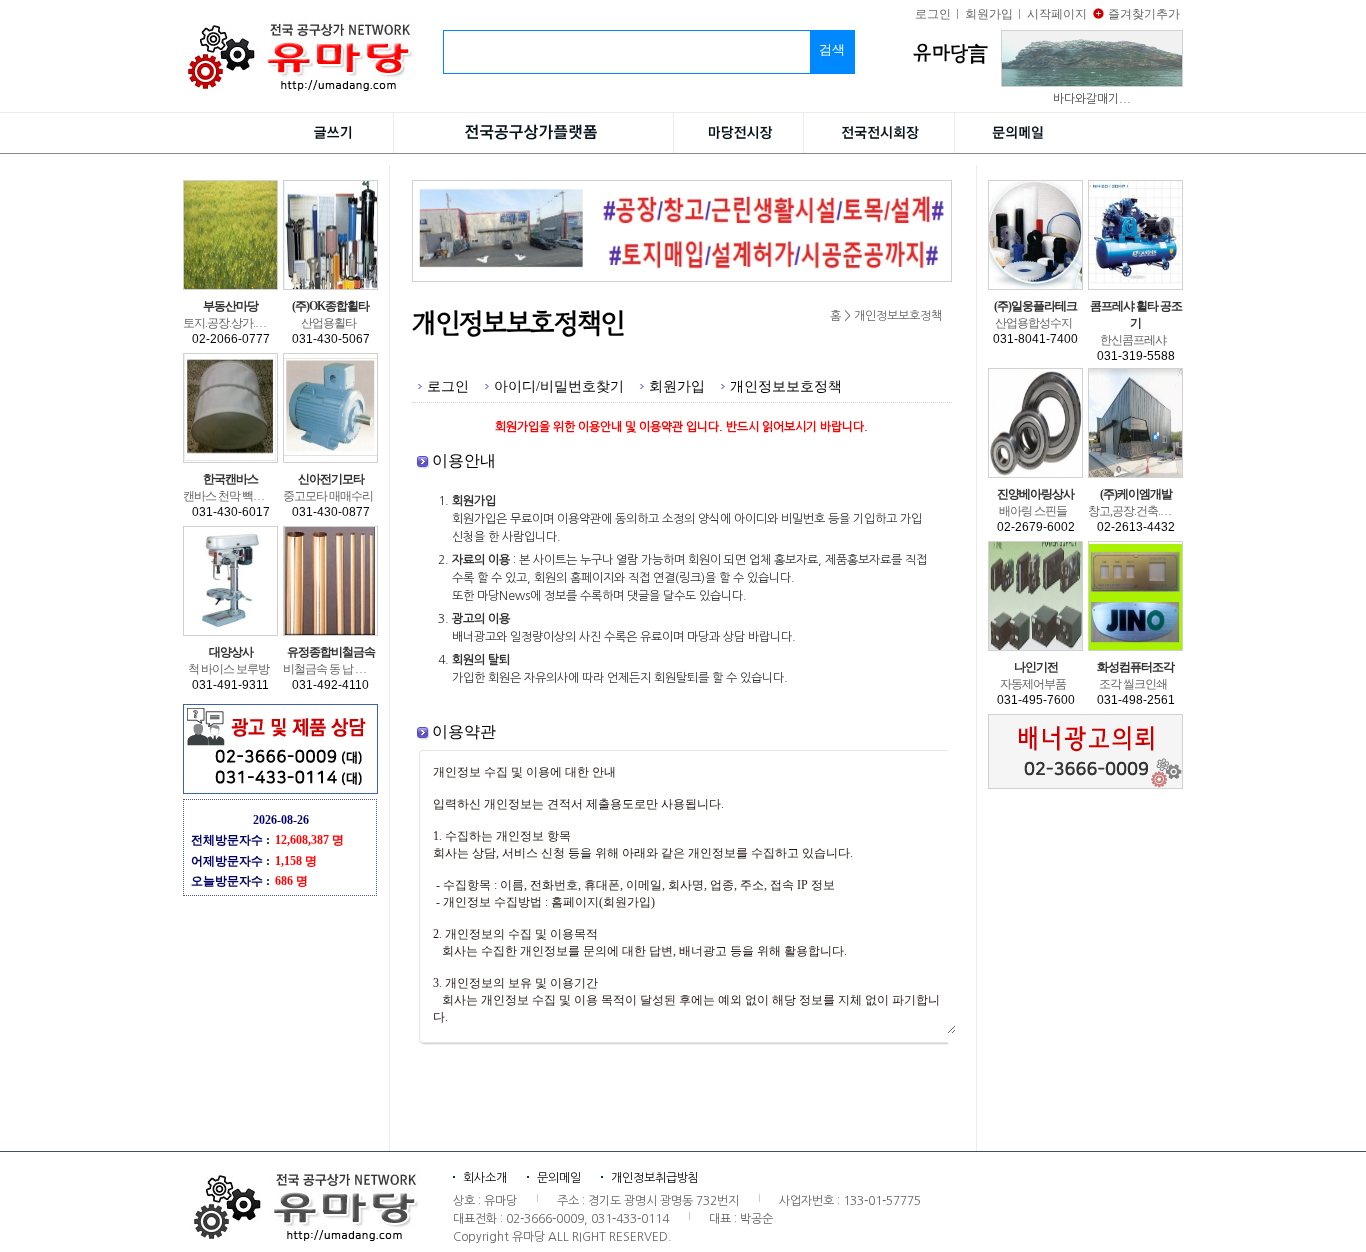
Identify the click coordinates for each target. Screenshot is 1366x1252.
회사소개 (485, 1178)
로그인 (933, 14)
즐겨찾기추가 (1144, 14)
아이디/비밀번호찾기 (559, 386)
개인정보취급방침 (655, 1178)
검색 (832, 49)
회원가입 (989, 14)
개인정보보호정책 (786, 386)
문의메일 (559, 1178)
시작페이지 (1057, 14)
